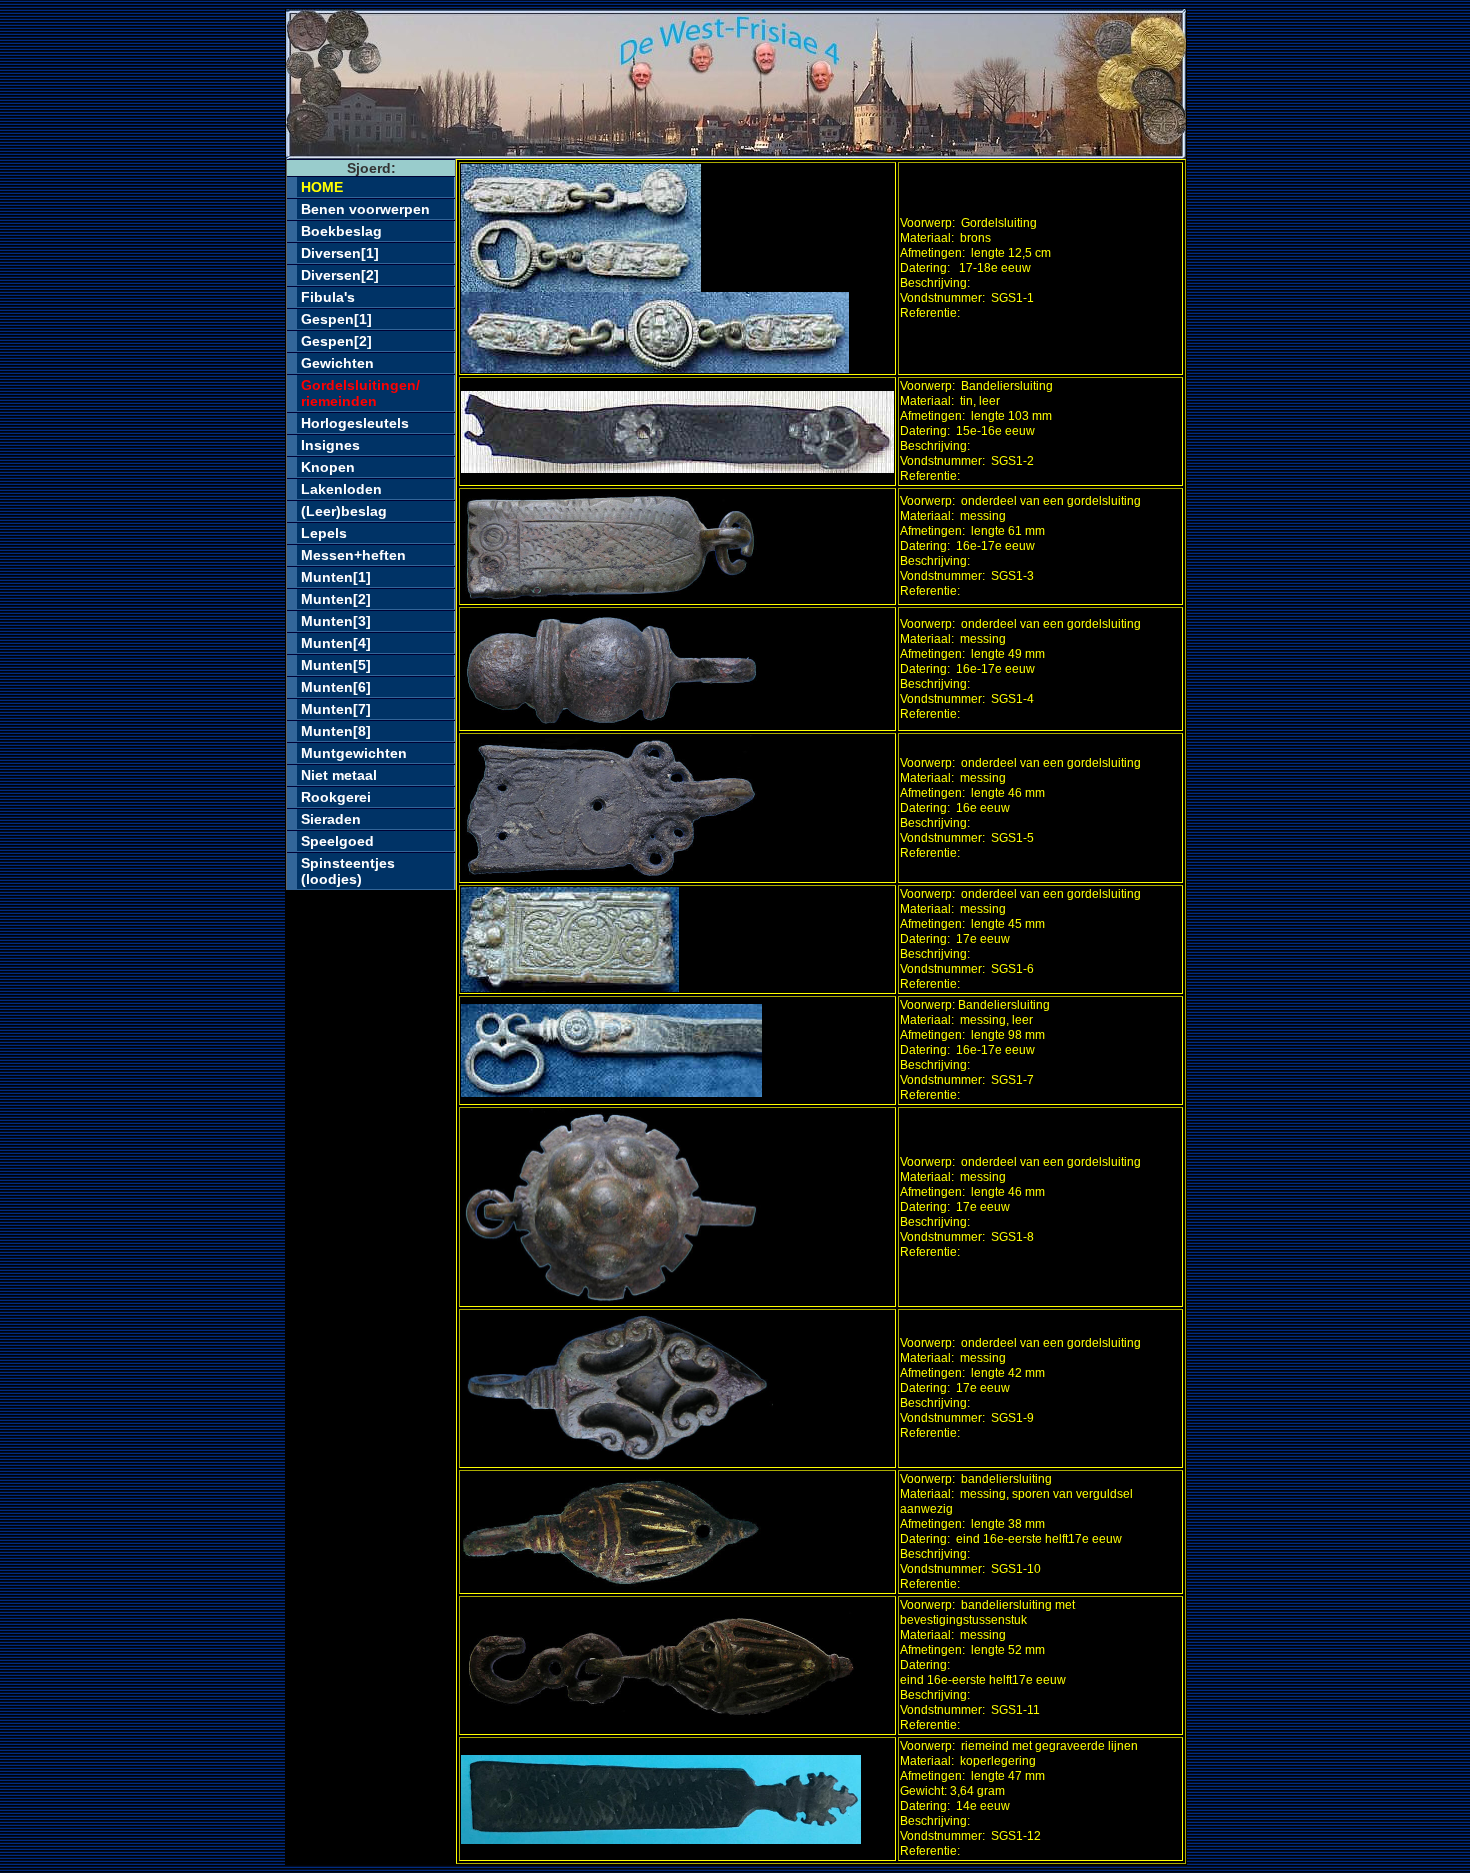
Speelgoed (337, 841)
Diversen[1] (340, 253)
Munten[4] (336, 643)
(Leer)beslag (344, 511)
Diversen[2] (340, 275)
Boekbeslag (341, 231)
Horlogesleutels (355, 423)
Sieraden (331, 819)
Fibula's (328, 297)
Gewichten (337, 363)
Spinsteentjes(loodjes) (348, 871)
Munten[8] (336, 731)
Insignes (330, 445)
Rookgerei (336, 797)
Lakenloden (341, 489)
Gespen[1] (336, 319)
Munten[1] (336, 577)
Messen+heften (353, 555)
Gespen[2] (336, 341)
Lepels (324, 533)
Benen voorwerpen (365, 209)
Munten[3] (336, 621)
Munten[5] (336, 665)
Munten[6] (336, 687)
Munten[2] (336, 599)
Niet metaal (339, 775)
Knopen (328, 467)
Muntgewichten (354, 753)
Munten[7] (336, 709)
